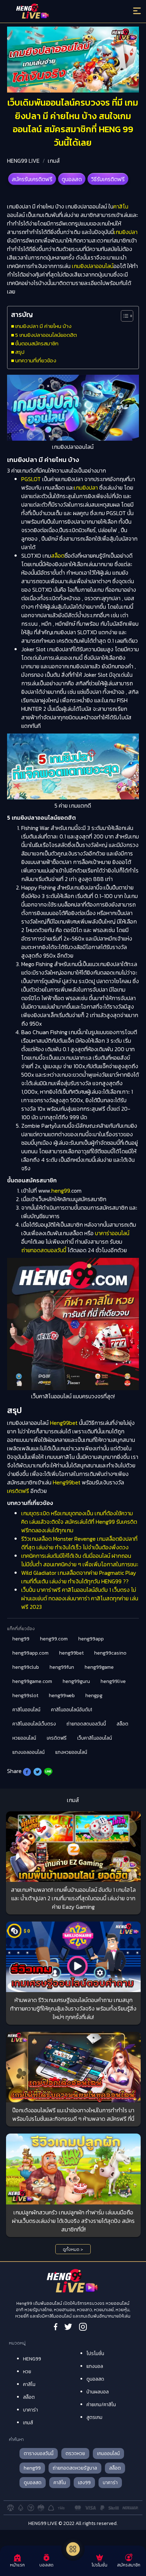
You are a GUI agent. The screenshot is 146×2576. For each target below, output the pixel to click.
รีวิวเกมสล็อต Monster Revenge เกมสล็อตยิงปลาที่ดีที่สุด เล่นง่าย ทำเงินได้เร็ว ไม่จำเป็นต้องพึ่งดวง (79, 1543)
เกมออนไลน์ (108, 2454)
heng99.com (54, 1639)
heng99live (113, 1681)
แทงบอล (95, 2366)
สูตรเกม (94, 2417)
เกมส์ (54, 161)
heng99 (61, 1191)
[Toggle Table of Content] (123, 316)
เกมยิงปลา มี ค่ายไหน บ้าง (43, 326)
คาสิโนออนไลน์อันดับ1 (72, 1710)
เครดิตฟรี (18, 1491)
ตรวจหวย (75, 2454)
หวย (27, 2372)
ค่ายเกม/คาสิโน (101, 2405)
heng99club (26, 1667)
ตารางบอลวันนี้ (39, 2454)
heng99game (99, 1667)
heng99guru (76, 1681)
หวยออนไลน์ (24, 1738)
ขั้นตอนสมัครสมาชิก (37, 343)
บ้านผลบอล (98, 2392)
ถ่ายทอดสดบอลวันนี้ (44, 1250)
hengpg (94, 1696)
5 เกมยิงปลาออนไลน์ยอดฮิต (46, 335)
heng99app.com (30, 1653)
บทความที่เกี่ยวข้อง (36, 360)
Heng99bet (64, 1423)
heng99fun (62, 1667)
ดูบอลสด (72, 179)
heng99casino (110, 1653)
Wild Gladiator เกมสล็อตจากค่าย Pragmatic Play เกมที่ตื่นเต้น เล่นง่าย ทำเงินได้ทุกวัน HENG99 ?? (79, 1577)
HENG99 (32, 2359)
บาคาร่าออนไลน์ (112, 1233)
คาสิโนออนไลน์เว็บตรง (34, 1724)
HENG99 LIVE (23, 161)
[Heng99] (57, 12)
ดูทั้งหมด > (73, 2249)
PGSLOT (31, 479)
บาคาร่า (30, 2410)
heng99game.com (32, 1681)
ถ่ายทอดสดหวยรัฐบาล (75, 2468)
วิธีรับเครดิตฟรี (108, 179)
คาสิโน (121, 206)
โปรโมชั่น (95, 2354)
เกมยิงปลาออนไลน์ (93, 266)
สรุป (20, 352)
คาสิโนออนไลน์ (26, 1710)
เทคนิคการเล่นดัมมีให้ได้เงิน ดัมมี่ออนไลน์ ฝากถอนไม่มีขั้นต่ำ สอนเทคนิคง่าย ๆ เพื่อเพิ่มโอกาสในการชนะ (80, 1560)
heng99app (91, 1639)
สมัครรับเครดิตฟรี (32, 179)
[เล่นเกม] (73, 2549)
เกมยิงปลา (126, 232)
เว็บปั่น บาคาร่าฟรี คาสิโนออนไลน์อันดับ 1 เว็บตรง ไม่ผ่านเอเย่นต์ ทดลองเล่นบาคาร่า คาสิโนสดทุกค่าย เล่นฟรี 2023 (80, 1598)
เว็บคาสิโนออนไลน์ (95, 1738)
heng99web (62, 1696)
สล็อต (58, 556)
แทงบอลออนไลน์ (29, 1752)
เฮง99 (84, 2483)
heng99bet (71, 1653)
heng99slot (25, 1696)
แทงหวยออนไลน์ (71, 1752)
